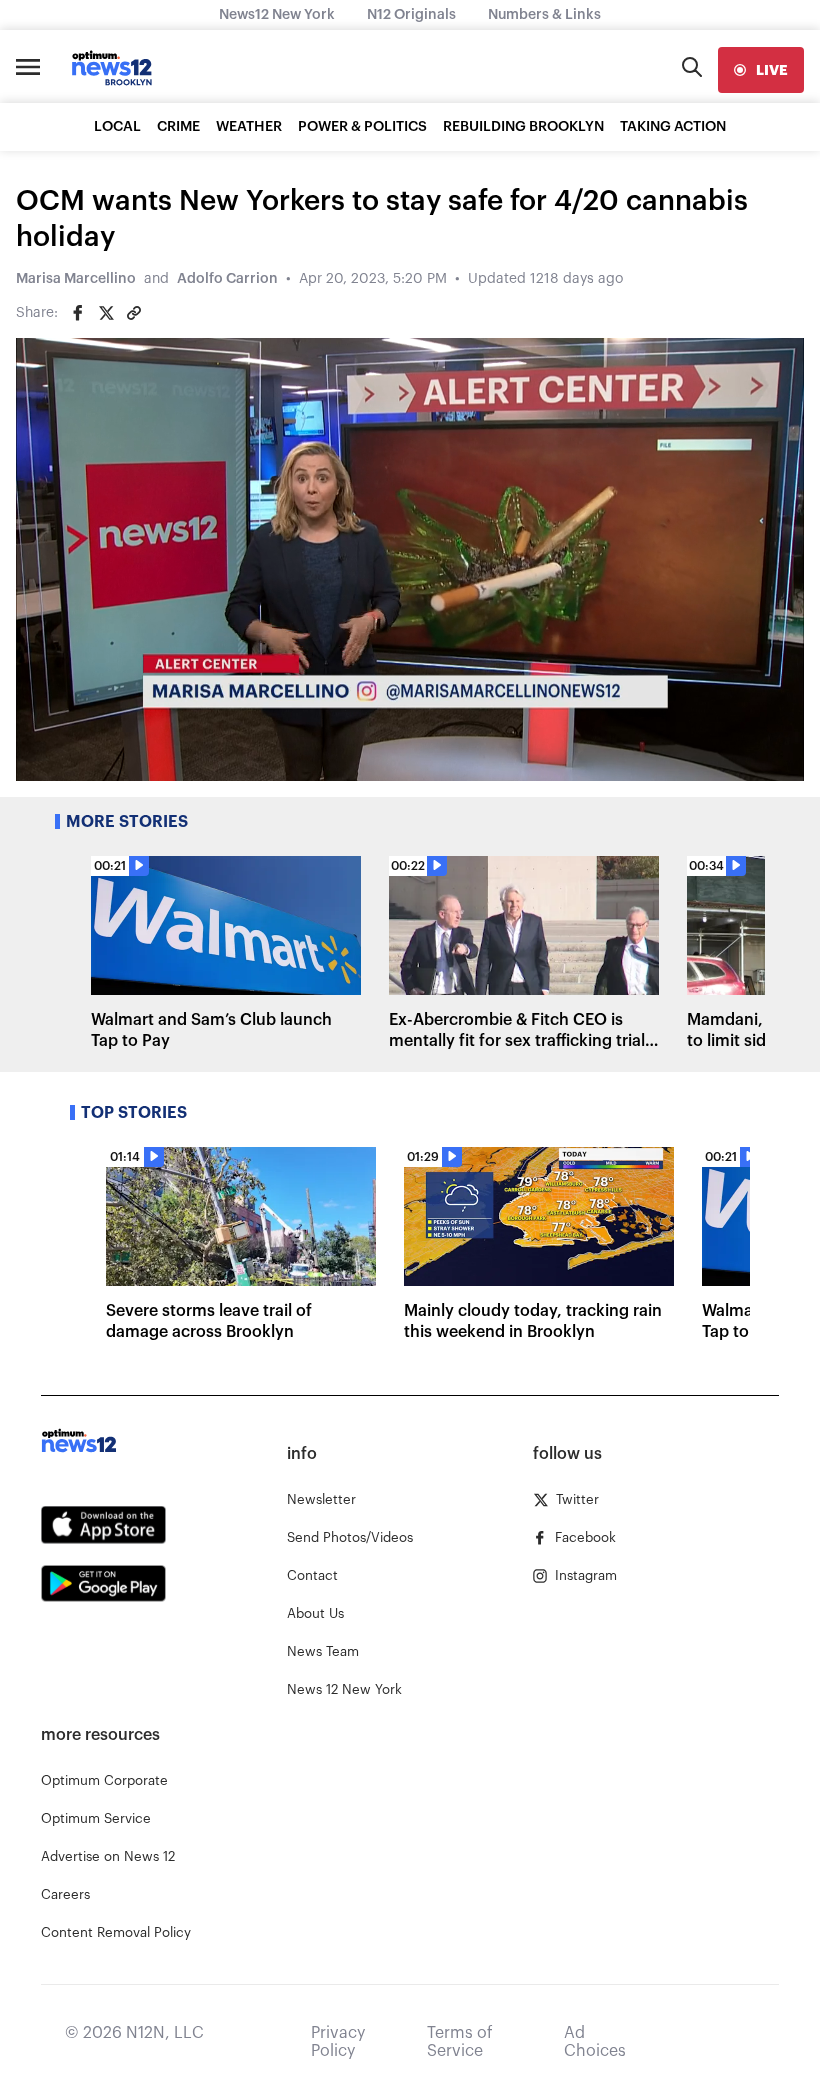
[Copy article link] (134, 313)
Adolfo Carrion (227, 279)
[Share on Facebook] (78, 313)
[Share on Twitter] (106, 313)
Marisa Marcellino (76, 279)
